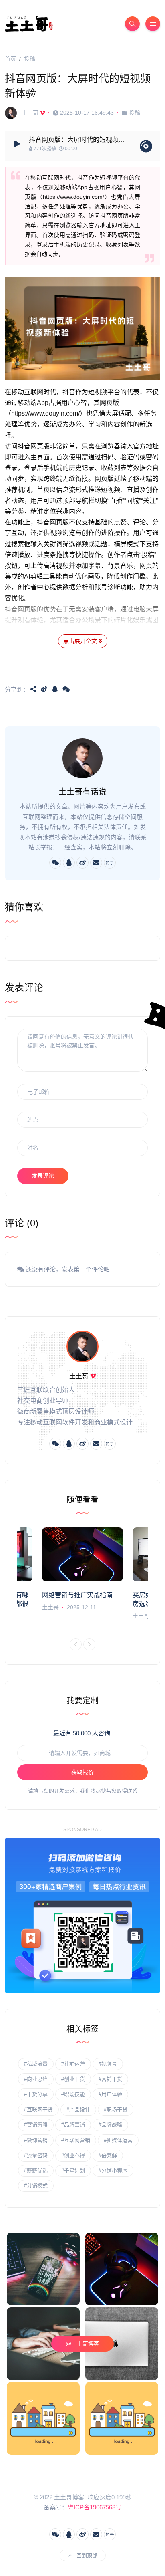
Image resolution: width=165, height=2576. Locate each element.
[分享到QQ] (55, 689)
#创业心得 (73, 2155)
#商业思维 (36, 2079)
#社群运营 (73, 2064)
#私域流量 (36, 2064)
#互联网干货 (38, 2109)
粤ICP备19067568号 (95, 2507)
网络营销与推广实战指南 (77, 1595)
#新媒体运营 (118, 2140)
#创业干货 (73, 2079)
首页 (10, 59)
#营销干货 (110, 2079)
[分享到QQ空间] (33, 689)
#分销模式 (36, 2186)
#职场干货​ (116, 2109)
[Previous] (76, 1644)
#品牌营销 (73, 2125)
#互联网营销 (76, 2140)
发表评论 (43, 1176)
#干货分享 (36, 2094)
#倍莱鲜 (108, 2155)
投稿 (30, 59)
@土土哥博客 (82, 2344)
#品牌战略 (110, 2125)
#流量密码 (36, 2155)
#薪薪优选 (36, 2170)
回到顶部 (87, 2555)
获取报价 (82, 1772)
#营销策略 (36, 2125)
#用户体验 (110, 2094)
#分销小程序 (113, 2170)
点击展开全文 (81, 641)
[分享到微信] (66, 689)
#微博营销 (36, 2140)
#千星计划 (73, 2170)
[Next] (89, 1644)
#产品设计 (78, 2109)
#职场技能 (73, 2094)
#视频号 (108, 2064)
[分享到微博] (44, 689)
